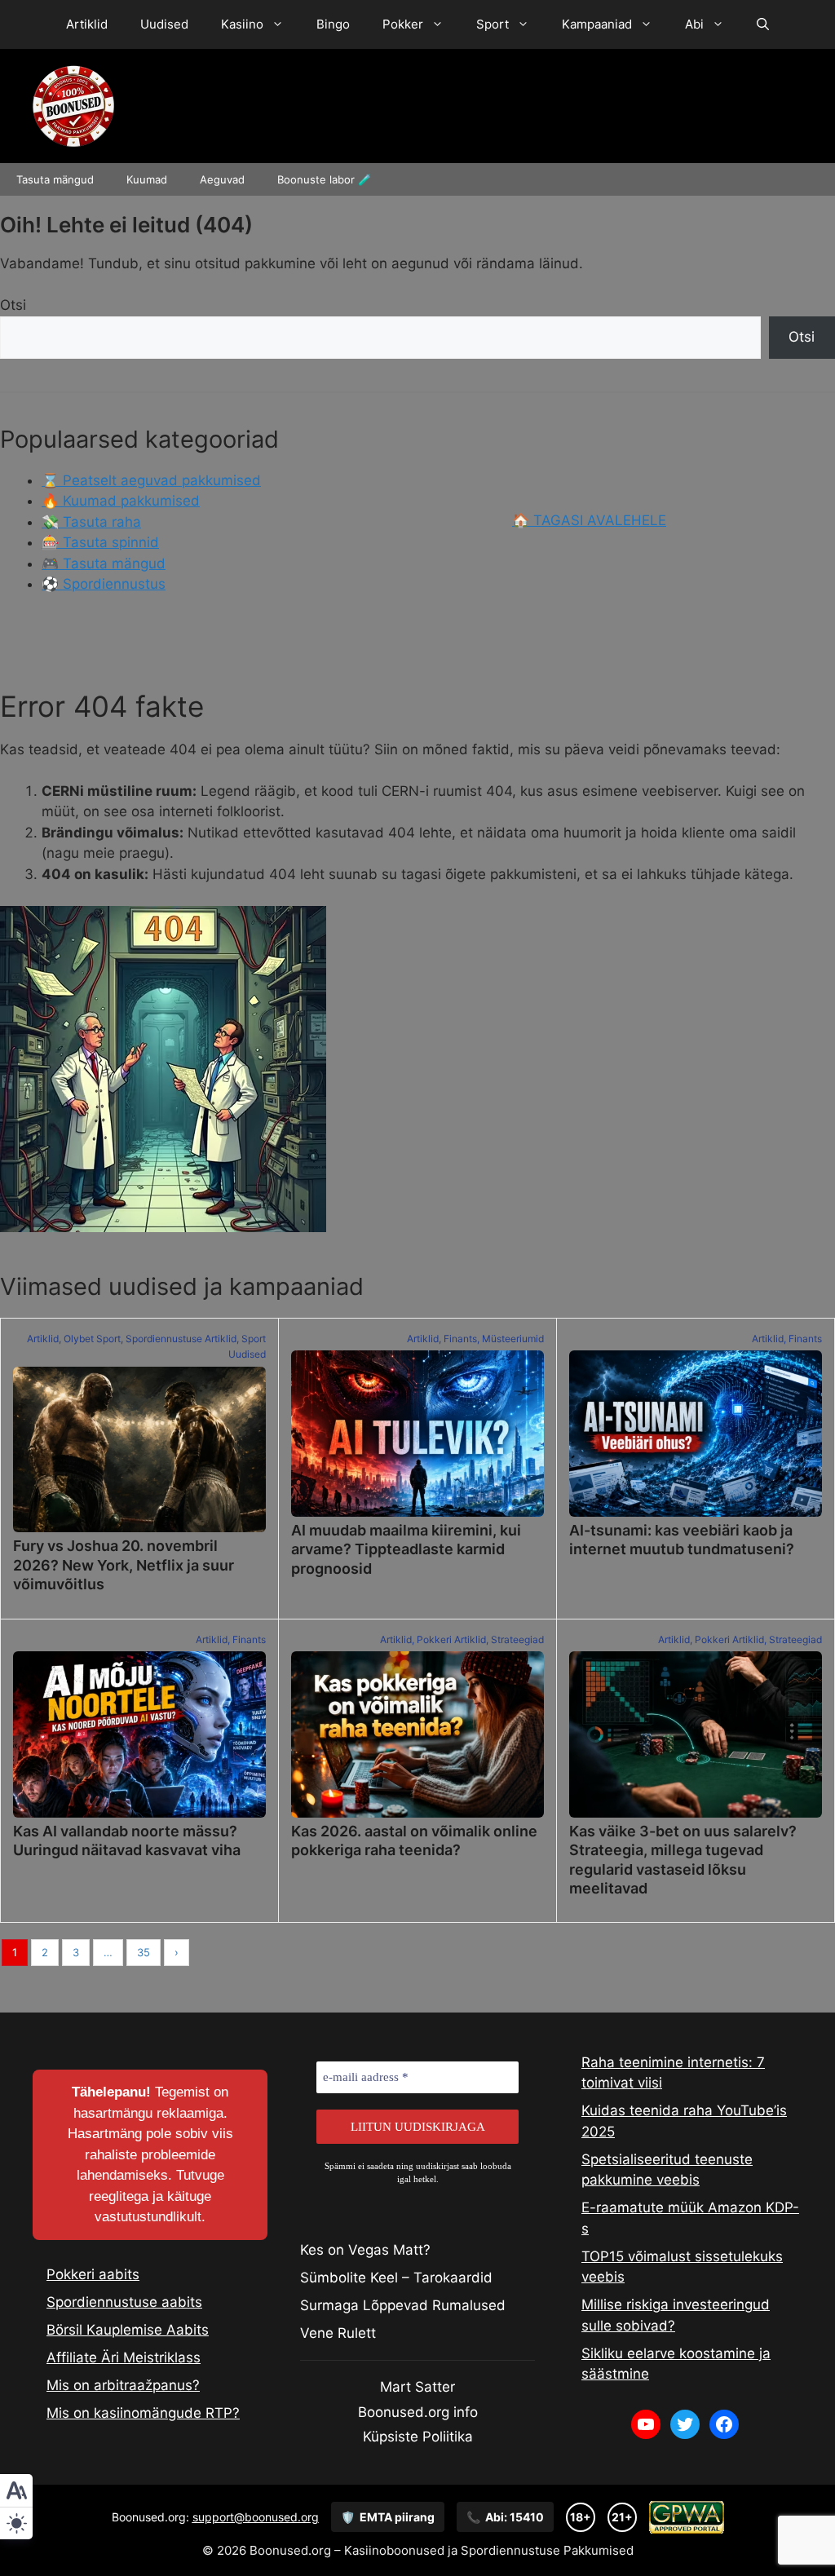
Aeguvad (222, 179)
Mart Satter (417, 2387)
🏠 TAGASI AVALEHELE (589, 520)
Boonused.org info (418, 2412)
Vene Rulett (338, 2333)
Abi (694, 24)
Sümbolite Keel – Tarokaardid (396, 2278)
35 (144, 1952)
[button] (763, 24)
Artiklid (87, 24)
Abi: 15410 (505, 2517)
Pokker (403, 24)
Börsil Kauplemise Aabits (128, 2330)
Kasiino (242, 24)
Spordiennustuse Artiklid (181, 1339)
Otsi (13, 305)
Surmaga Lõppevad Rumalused (403, 2305)
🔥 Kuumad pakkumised (121, 501)
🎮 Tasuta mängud (104, 563)
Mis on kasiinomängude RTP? (143, 2413)
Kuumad (147, 179)
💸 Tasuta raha (91, 522)
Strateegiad (517, 1639)
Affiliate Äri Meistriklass (124, 2357)
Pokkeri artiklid (451, 1639)
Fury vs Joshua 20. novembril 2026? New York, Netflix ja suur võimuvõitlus (124, 1565)
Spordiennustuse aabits (124, 2302)
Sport (493, 24)
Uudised (164, 24)
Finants (460, 1339)
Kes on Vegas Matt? (365, 2250)
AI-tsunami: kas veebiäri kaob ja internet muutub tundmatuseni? (682, 1540)
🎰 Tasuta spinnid (100, 542)
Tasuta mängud (55, 179)
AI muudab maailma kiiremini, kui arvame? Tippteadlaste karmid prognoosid (406, 1549)
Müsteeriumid (513, 1339)
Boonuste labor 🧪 (324, 179)
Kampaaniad (597, 24)
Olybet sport (92, 1339)
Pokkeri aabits (93, 2274)
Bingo (333, 24)
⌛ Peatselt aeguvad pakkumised (151, 480)
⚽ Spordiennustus (104, 584)
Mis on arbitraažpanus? (123, 2385)
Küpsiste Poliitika (418, 2437)
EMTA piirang (388, 2517)
